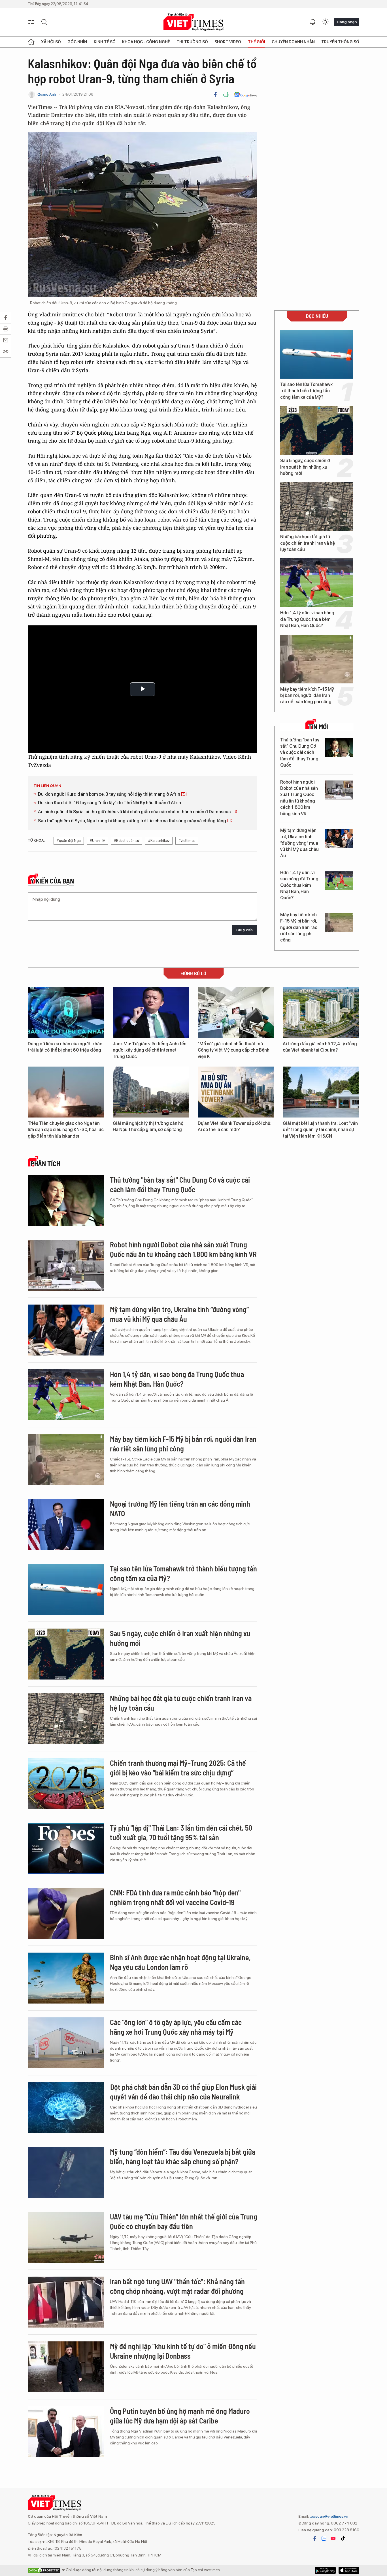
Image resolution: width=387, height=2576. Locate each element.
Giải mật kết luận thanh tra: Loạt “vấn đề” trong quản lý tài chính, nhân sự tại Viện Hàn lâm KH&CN (320, 1130)
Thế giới (257, 42)
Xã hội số (51, 42)
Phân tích (45, 1164)
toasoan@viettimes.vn (328, 2516)
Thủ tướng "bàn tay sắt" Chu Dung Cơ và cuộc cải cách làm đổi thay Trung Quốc (300, 753)
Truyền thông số (340, 42)
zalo (324, 2538)
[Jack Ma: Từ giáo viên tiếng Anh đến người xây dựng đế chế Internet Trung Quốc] (151, 1013)
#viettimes (187, 841)
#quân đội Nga (69, 841)
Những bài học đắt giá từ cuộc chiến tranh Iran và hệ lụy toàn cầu (308, 543)
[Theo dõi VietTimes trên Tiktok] (343, 2538)
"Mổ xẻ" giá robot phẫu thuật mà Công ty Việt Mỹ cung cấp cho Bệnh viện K (234, 1050)
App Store (325, 2570)
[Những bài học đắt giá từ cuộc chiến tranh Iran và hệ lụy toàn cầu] (317, 507)
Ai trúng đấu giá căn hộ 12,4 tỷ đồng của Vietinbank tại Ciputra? (320, 1047)
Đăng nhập (347, 22)
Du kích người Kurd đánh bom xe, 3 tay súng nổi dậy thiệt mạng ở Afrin (109, 794)
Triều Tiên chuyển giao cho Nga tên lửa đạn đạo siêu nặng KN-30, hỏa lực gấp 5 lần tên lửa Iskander (66, 1130)
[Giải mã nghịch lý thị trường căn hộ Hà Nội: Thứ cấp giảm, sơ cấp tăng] (151, 1092)
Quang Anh (47, 94)
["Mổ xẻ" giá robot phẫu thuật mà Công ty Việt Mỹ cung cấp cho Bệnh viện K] (236, 1013)
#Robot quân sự (126, 841)
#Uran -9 (97, 841)
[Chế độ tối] (325, 22)
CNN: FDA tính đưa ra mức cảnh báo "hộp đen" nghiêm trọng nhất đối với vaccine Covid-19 (175, 1897)
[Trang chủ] (31, 42)
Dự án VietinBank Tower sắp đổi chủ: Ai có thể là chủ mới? (235, 1126)
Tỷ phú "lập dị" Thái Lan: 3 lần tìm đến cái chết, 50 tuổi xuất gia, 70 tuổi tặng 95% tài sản (181, 1832)
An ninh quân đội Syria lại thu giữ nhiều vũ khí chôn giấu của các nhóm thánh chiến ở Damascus (135, 812)
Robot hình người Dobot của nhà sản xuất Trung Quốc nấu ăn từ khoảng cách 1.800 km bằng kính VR (299, 798)
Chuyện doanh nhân (293, 42)
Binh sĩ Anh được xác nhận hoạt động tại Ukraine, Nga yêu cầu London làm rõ (180, 1962)
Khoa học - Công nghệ (146, 42)
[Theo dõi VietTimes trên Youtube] (333, 2538)
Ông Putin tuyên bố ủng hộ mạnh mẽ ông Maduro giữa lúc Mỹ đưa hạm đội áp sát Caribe (180, 2416)
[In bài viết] (226, 95)
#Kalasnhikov (159, 841)
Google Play (349, 2570)
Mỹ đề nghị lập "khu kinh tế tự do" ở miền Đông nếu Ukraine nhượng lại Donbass (183, 2351)
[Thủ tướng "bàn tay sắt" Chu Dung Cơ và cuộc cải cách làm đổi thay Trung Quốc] (339, 748)
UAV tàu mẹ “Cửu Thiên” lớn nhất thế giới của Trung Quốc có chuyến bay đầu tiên (184, 2221)
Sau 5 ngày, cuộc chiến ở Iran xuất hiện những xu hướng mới (305, 467)
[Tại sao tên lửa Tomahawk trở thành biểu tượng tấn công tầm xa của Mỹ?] (317, 354)
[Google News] (245, 95)
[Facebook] (215, 95)
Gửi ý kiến (244, 930)
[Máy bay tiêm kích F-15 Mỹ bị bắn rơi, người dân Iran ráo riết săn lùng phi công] (317, 659)
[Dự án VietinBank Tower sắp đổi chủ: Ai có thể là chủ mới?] (236, 1092)
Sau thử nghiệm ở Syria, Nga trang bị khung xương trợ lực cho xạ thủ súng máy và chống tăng (132, 821)
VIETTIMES (193, 22)
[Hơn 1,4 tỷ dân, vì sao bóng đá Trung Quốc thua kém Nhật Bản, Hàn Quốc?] (317, 583)
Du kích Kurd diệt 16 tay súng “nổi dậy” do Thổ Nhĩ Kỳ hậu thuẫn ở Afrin (109, 803)
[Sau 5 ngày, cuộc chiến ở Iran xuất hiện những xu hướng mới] (317, 430)
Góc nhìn (77, 42)
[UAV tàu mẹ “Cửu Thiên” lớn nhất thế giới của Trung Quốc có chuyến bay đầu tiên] (66, 2237)
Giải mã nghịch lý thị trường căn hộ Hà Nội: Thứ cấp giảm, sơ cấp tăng (148, 1126)
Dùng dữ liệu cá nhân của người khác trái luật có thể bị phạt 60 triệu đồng (65, 1047)
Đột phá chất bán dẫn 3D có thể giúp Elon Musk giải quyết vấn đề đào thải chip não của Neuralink (183, 2092)
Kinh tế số (105, 42)
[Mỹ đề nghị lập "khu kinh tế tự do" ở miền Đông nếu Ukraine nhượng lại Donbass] (66, 2367)
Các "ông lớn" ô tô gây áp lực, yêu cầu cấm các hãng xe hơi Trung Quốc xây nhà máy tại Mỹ (176, 2027)
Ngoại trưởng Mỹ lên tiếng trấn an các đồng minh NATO (180, 1508)
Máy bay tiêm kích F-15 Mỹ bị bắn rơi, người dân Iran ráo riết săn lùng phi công (307, 696)
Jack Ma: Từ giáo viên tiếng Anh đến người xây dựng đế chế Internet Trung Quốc (150, 1050)
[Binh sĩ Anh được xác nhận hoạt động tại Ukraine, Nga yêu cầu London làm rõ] (66, 1978)
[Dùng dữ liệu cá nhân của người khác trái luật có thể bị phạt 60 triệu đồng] (66, 1013)
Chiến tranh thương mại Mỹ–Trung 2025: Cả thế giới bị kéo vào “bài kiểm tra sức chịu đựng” (178, 1768)
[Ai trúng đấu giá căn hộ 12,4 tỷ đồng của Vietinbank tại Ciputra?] (321, 1013)
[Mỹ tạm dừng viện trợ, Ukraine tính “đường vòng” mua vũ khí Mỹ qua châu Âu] (339, 838)
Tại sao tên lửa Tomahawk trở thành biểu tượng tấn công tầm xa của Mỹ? (306, 391)
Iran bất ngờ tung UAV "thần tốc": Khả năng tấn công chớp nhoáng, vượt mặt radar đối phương (177, 2286)
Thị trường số (192, 42)
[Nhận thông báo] (313, 22)
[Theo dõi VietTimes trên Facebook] (315, 2538)
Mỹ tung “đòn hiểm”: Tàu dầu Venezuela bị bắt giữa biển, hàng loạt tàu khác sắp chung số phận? (183, 2156)
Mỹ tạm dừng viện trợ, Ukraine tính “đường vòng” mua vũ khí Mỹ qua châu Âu (299, 843)
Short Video (228, 42)
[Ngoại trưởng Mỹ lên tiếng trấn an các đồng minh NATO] (66, 1524)
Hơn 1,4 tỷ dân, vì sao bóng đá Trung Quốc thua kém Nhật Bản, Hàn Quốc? (307, 619)
